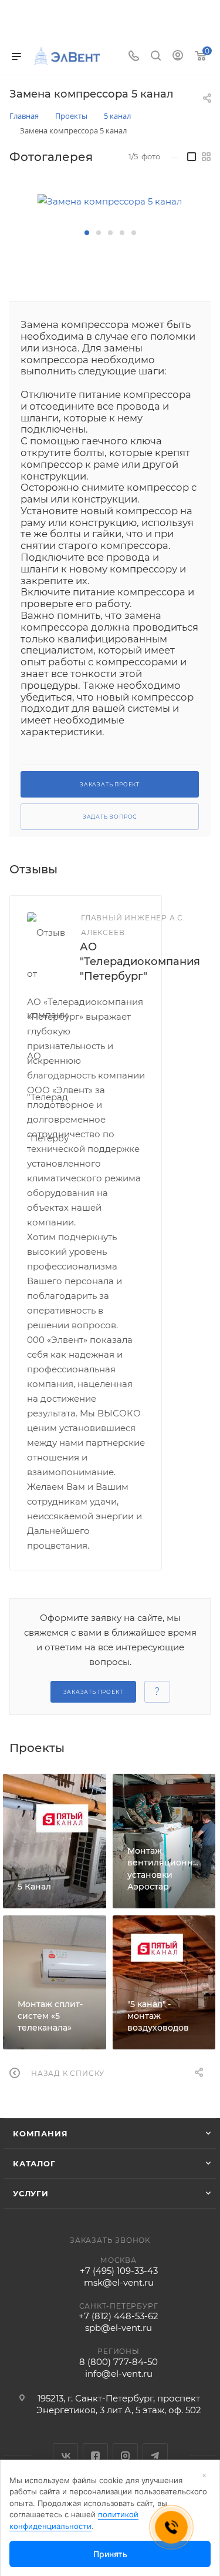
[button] (87, 233)
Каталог (34, 2163)
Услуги (31, 2193)
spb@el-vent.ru (119, 2328)
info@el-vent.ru (119, 2374)
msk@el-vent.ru (119, 2282)
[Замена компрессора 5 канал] (110, 201)
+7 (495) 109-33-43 (119, 2271)
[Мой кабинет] (178, 57)
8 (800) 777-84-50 (119, 2362)
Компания (40, 2133)
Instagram (125, 2456)
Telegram (155, 2456)
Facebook (95, 2456)
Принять (110, 2554)
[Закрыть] (204, 2475)
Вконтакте (65, 2456)
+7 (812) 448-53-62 (119, 2316)
